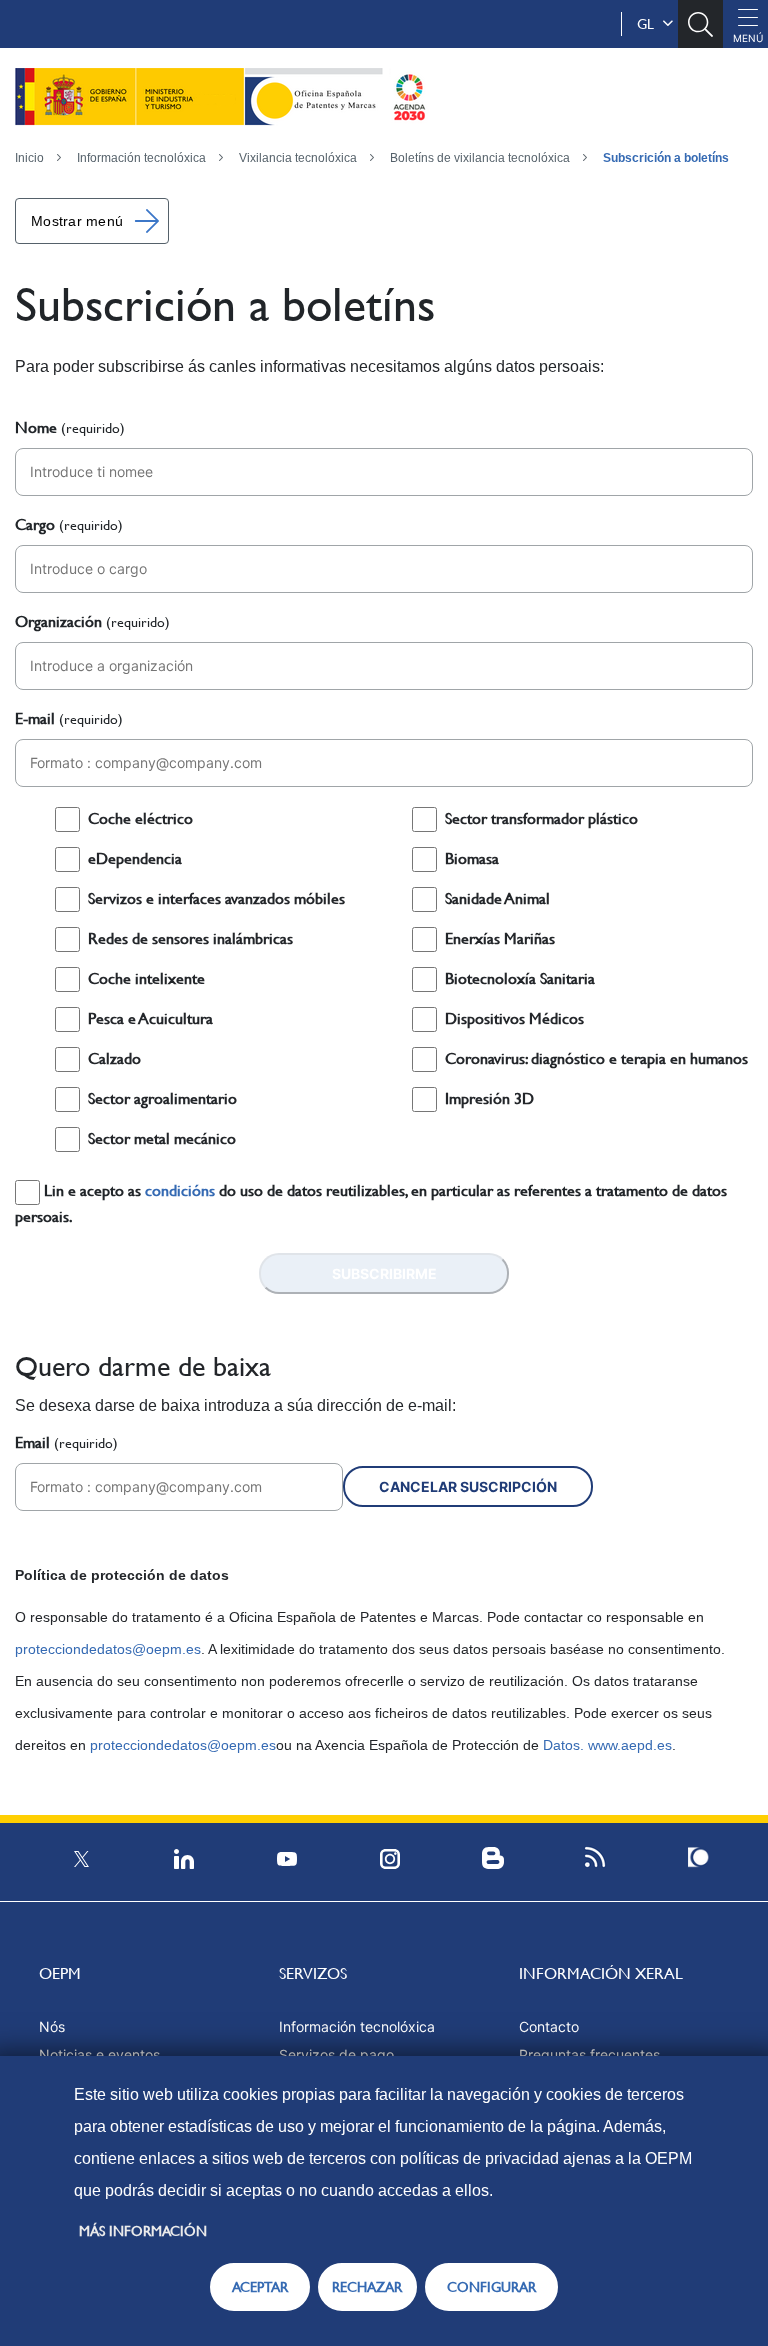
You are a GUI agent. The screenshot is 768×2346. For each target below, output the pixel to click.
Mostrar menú (77, 221)
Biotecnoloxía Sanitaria (520, 978)
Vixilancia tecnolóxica (298, 158)
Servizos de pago (336, 2054)
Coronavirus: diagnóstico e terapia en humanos (596, 1058)
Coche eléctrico (140, 818)
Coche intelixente (146, 978)
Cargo (69, 524)
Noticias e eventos (99, 2054)
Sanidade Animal (497, 898)
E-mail (69, 718)
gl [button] (649, 24)
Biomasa (472, 858)
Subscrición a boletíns (666, 158)
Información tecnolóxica (141, 158)
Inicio (29, 158)
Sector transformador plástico (541, 818)
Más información (143, 2231)
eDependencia (135, 858)
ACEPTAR (260, 2287)
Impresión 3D (489, 1098)
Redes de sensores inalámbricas (190, 938)
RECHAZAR (367, 2287)
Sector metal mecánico (162, 1138)
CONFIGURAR (491, 2287)
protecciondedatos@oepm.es (108, 1649)
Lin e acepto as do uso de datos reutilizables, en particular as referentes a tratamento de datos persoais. (371, 1203)
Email (66, 1442)
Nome (70, 427)
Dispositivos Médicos (514, 1018)
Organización (92, 621)
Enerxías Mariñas (500, 938)
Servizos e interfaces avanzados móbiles (216, 898)
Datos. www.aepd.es (605, 1745)
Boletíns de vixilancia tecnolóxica (480, 158)
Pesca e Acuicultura (150, 1018)
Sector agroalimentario (162, 1098)
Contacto (549, 2026)
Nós (52, 2026)
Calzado (114, 1058)
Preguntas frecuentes (589, 2054)
